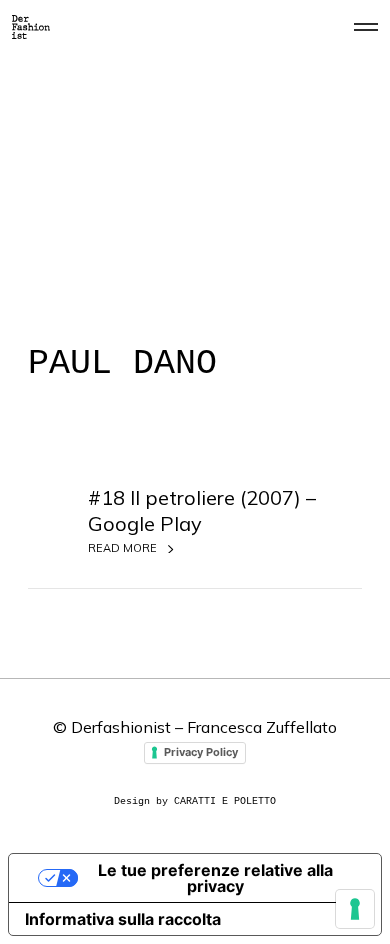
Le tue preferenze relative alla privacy (215, 878)
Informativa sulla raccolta (123, 919)
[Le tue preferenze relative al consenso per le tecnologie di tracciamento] (355, 909)
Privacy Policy (201, 752)
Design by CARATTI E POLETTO (195, 801)
